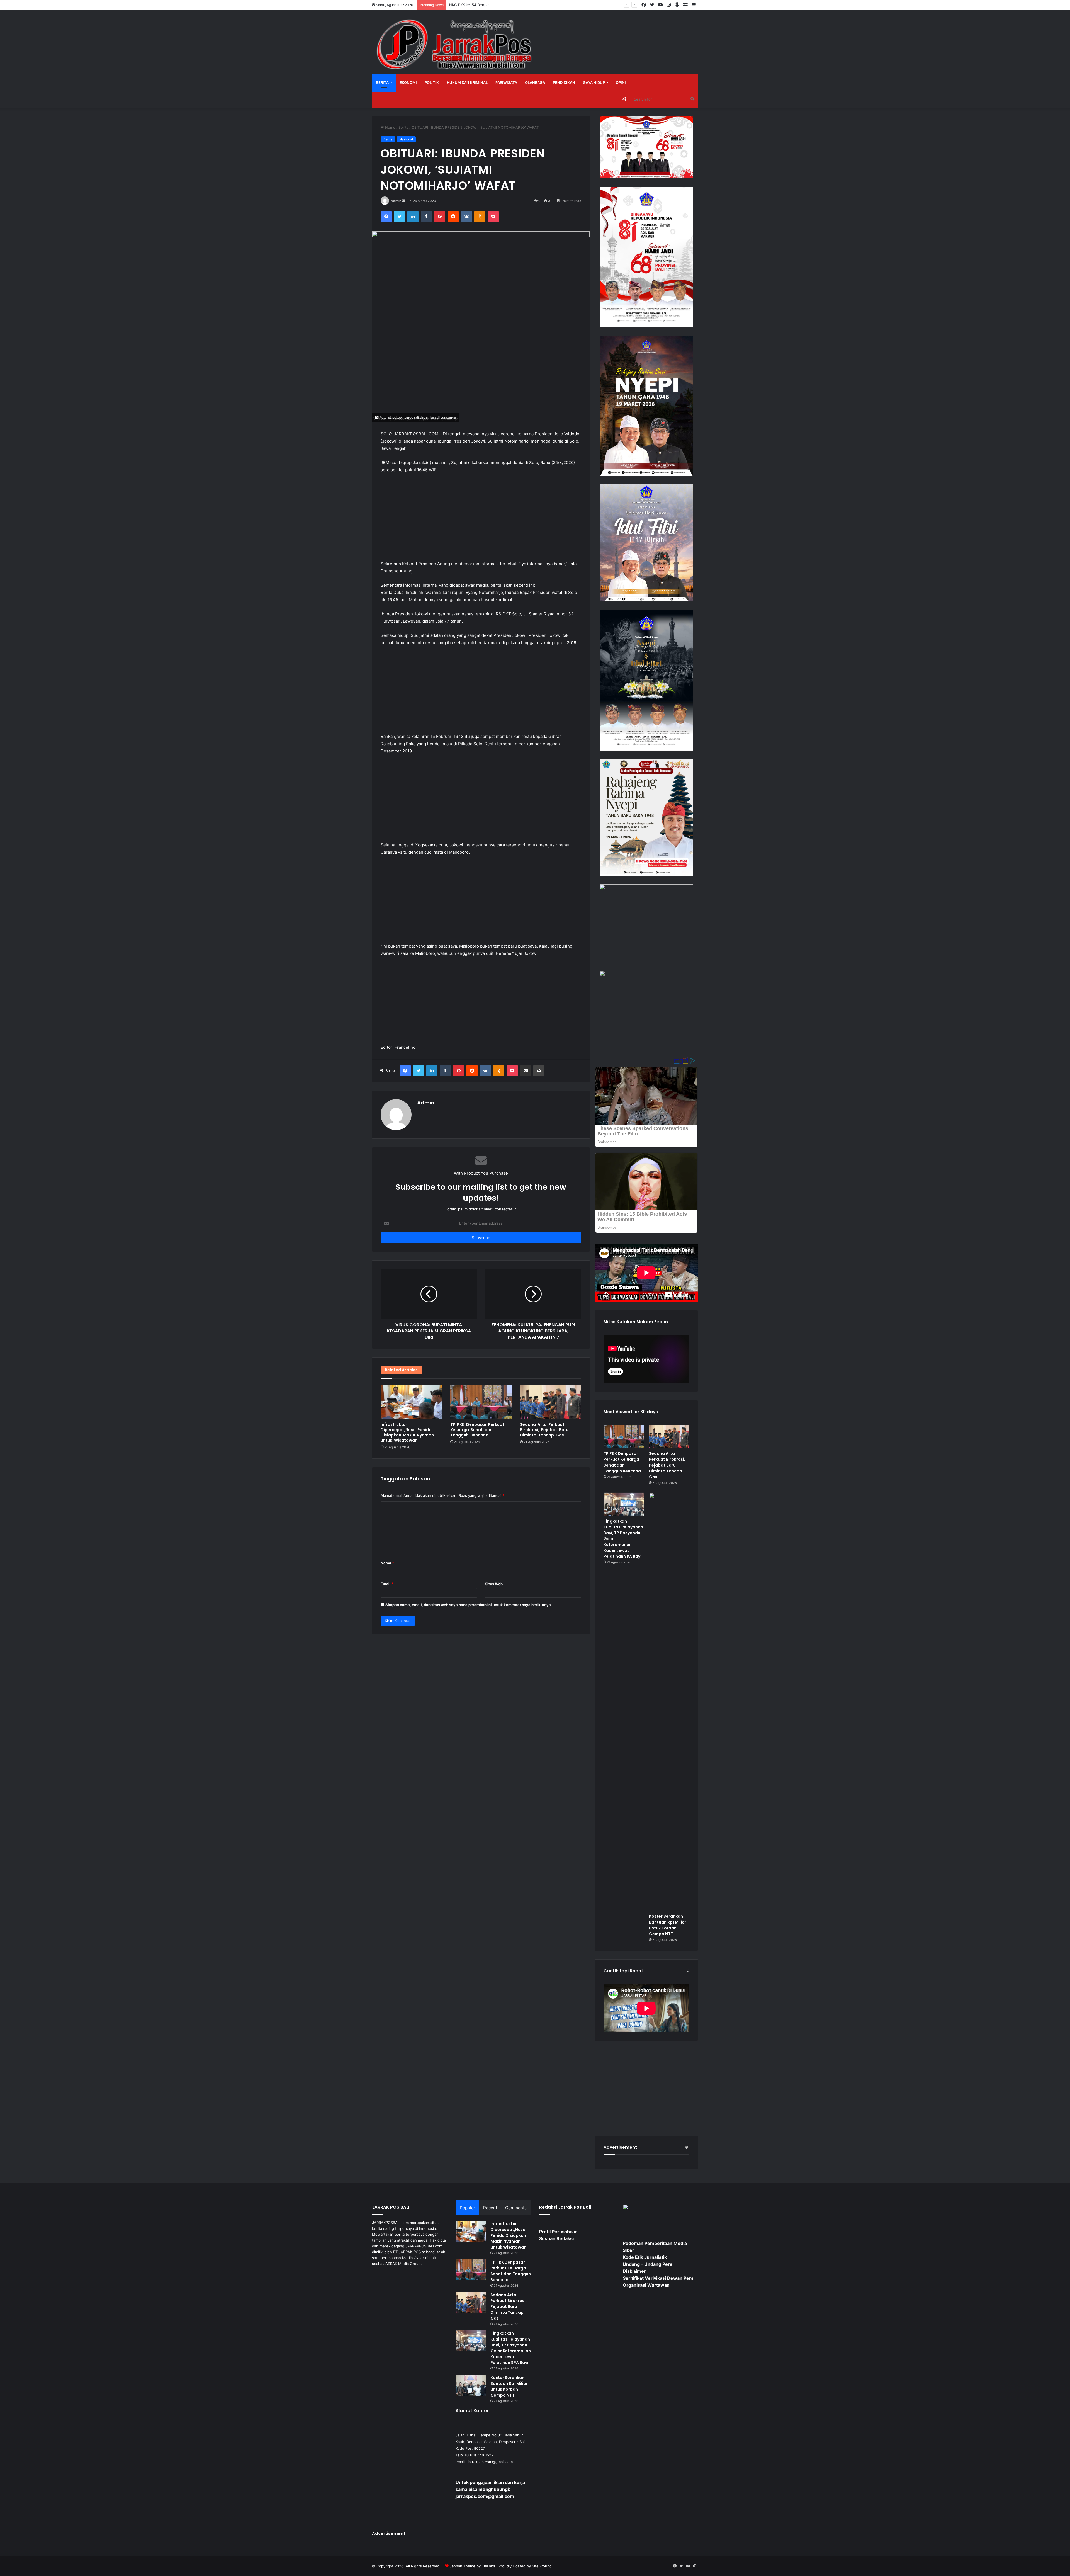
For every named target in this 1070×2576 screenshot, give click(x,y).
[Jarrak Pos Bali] (456, 45)
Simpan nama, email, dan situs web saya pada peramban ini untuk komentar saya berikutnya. (469, 1605)
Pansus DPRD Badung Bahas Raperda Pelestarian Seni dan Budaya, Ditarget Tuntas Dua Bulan (530, 5)
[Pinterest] (440, 217)
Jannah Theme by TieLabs (472, 2566)
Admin (396, 201)
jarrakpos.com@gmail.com (490, 2462)
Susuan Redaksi (556, 2238)
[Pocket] (493, 217)
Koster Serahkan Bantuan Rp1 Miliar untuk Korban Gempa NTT (668, 1925)
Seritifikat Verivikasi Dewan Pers (658, 2278)
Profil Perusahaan (558, 2232)
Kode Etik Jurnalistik (645, 2257)
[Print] (539, 1071)
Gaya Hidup (594, 82)
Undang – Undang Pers (648, 2264)
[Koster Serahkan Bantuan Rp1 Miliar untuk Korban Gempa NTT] (669, 1702)
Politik (432, 82)
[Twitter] (400, 217)
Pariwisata (506, 82)
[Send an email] (404, 201)
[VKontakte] (466, 217)
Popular (467, 2208)
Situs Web (494, 1584)
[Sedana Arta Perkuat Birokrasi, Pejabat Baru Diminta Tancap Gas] (551, 1402)
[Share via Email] (526, 1071)
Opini (621, 82)
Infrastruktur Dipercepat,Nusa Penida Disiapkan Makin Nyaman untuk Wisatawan (407, 1432)
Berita (382, 82)
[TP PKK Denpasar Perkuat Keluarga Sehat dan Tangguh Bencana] (481, 1402)
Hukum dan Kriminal (467, 82)
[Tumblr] (426, 217)
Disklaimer (634, 2271)
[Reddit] (453, 217)
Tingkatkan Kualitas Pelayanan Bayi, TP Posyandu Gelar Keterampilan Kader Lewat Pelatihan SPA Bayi (511, 2348)
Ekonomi (408, 82)
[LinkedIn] (413, 217)
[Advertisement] (481, 519)
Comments (516, 2208)
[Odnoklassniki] (480, 217)
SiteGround (542, 2566)
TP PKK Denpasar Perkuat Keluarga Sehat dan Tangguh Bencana (477, 1430)
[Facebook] (386, 217)
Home (390, 127)
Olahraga (535, 82)
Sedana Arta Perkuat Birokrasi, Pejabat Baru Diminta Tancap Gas (544, 1430)
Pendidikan (564, 82)
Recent (490, 2208)
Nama (387, 1563)
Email (387, 1584)
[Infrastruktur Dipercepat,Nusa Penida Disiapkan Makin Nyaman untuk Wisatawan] (411, 1402)
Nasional (406, 139)
